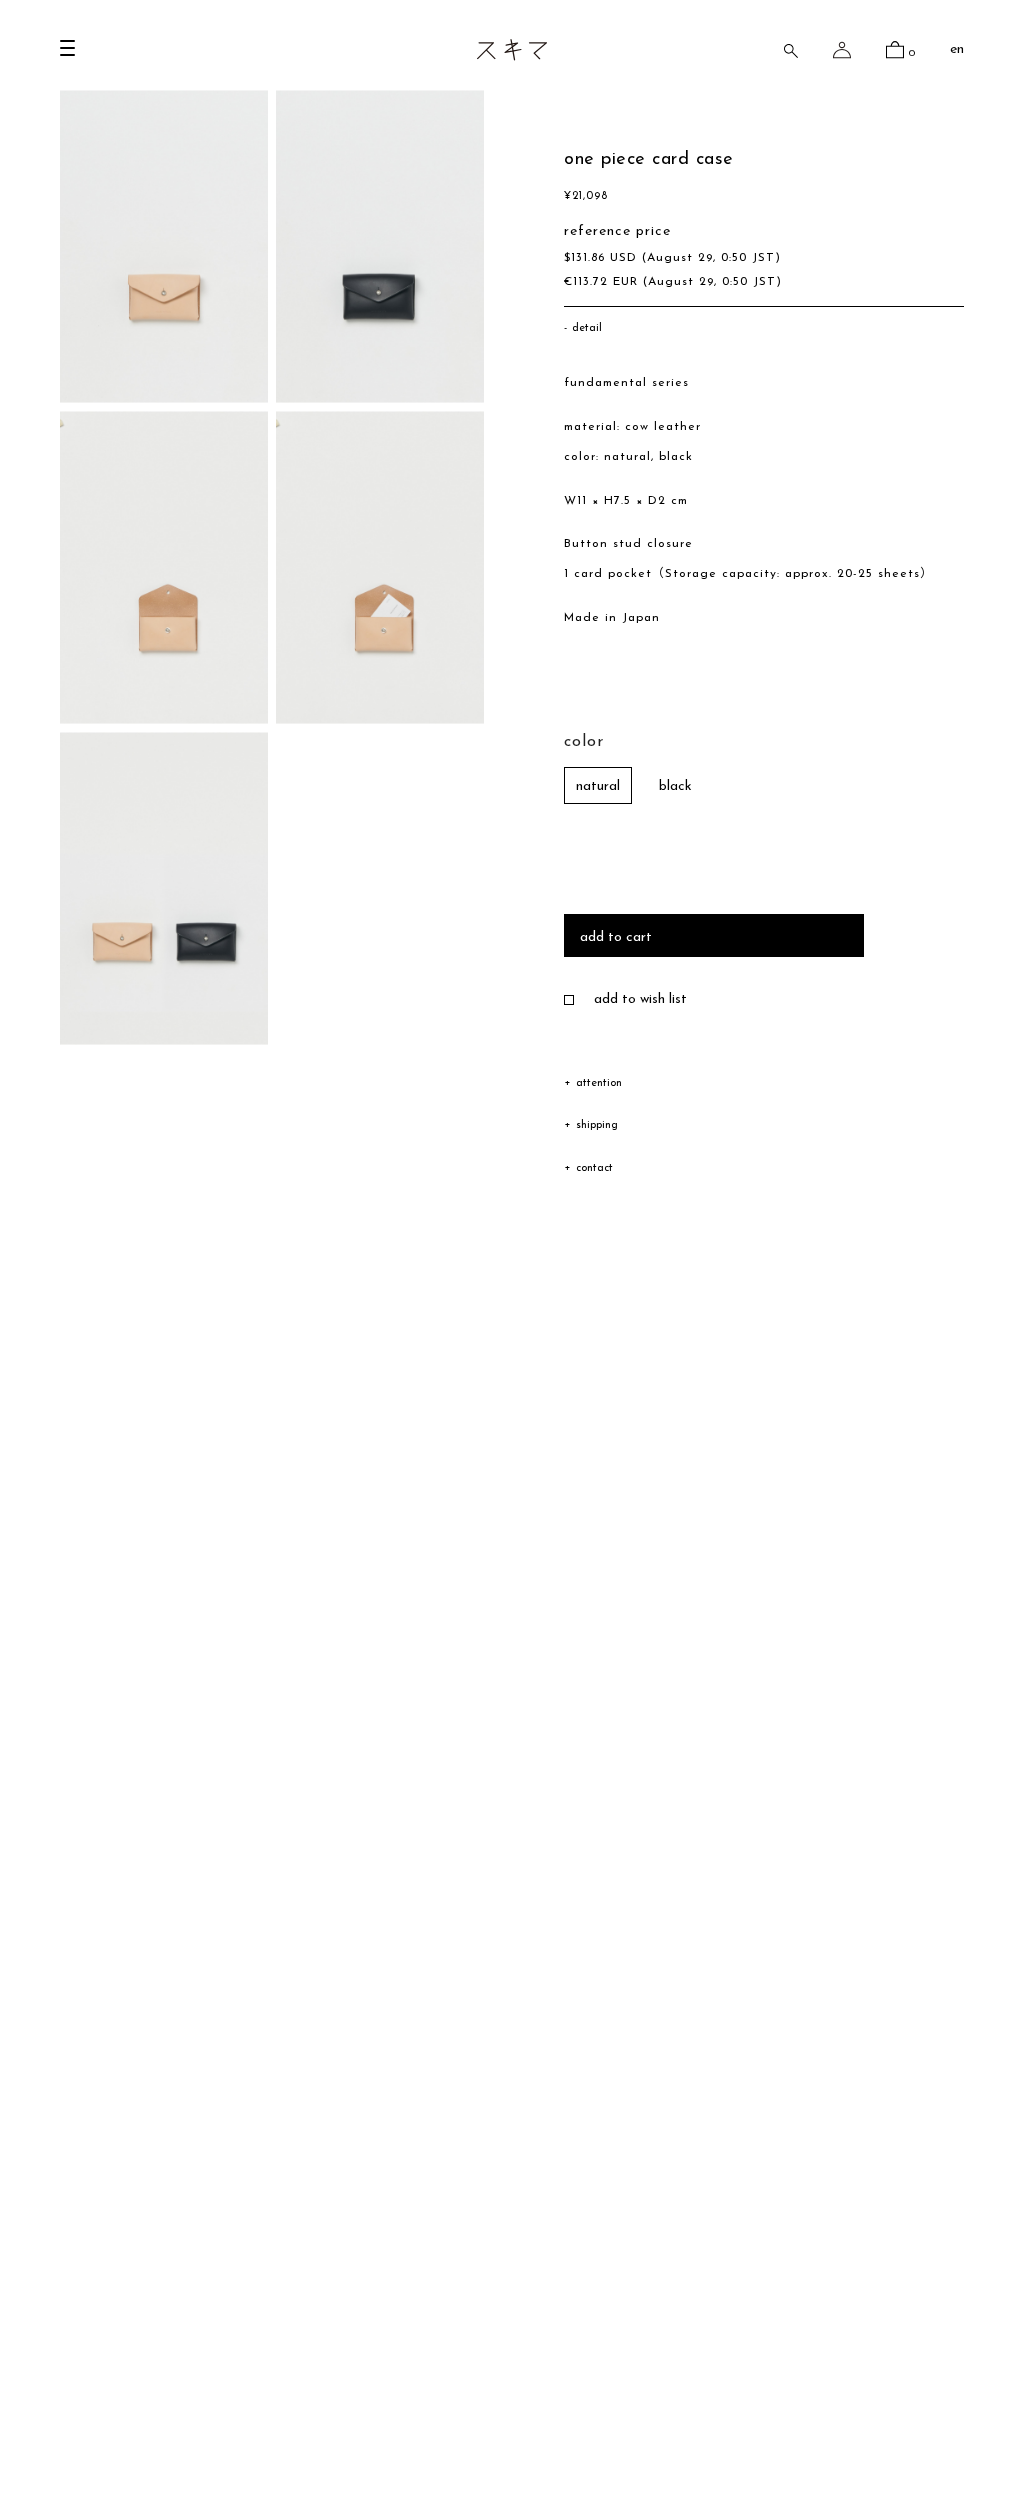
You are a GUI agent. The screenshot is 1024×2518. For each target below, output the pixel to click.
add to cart (616, 937)
